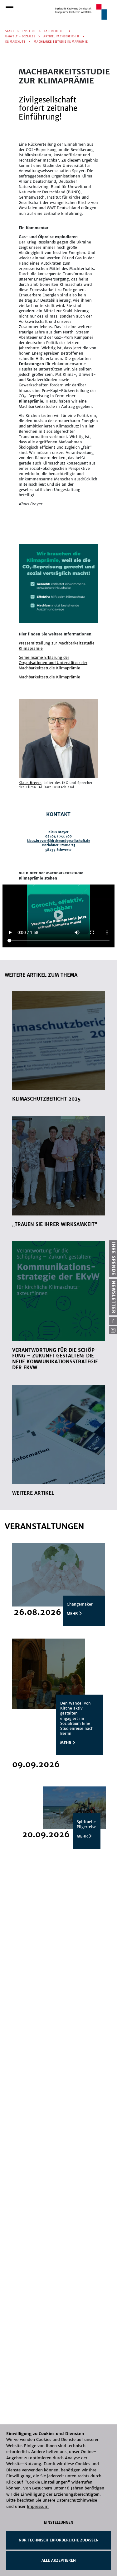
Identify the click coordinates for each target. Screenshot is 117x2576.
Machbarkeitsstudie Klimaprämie (49, 677)
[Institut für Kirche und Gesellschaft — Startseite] (81, 12)
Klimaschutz (15, 42)
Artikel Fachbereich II (61, 36)
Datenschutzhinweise (77, 2500)
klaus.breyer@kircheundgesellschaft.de (58, 841)
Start (10, 31)
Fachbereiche (55, 31)
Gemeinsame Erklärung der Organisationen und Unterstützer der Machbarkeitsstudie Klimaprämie (53, 663)
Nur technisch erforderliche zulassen (59, 2540)
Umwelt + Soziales (20, 36)
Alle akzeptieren (59, 2560)
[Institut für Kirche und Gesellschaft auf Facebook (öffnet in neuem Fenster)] (113, 1321)
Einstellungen (59, 2522)
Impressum (38, 2506)
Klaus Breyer (30, 783)
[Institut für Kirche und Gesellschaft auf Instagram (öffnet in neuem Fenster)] (113, 1330)
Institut (29, 31)
